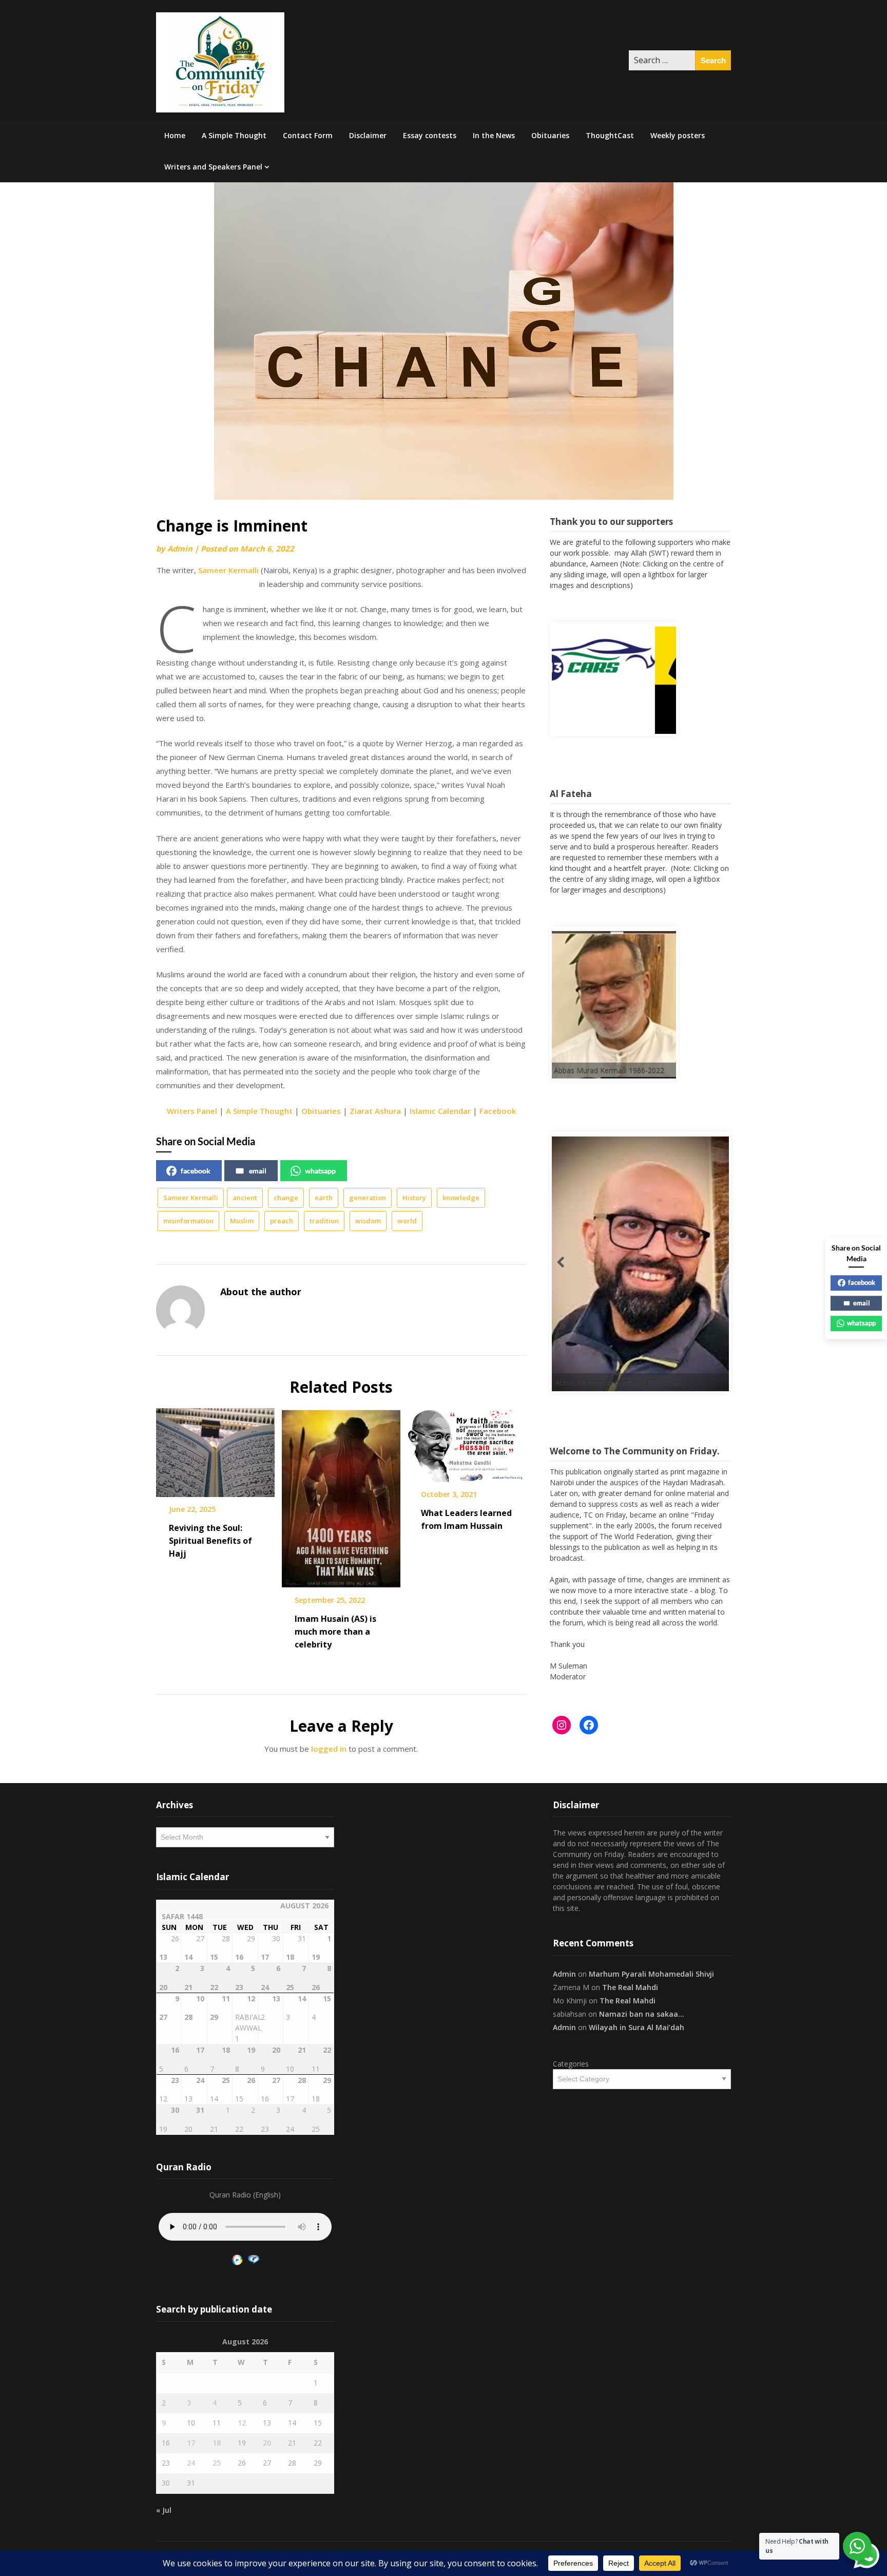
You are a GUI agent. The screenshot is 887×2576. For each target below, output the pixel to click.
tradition (324, 1221)
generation (368, 1198)
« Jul (164, 2510)
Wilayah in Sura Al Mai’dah (637, 2027)
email (258, 1171)
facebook (196, 1171)
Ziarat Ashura (375, 1111)
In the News (494, 135)
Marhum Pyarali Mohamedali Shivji (651, 1974)
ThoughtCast (610, 135)
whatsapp (320, 1171)
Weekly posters (678, 135)
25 (217, 2463)
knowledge (461, 1198)
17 (191, 2443)
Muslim (242, 1221)
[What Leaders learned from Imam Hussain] (467, 1442)
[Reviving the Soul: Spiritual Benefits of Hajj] (215, 1449)
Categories (571, 2064)
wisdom (368, 1221)
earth (324, 1198)
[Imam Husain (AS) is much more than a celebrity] (341, 1494)
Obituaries (550, 135)
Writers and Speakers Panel (213, 167)
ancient (245, 1198)
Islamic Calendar (440, 1111)
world (407, 1221)
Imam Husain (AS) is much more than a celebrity (335, 1632)
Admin (180, 548)
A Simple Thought (234, 135)
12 (242, 2423)
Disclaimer (368, 135)
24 (191, 2463)
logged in (329, 1749)
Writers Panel (192, 1111)
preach (282, 1221)
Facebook (498, 1111)
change (286, 1198)
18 (217, 2443)
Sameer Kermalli (228, 570)
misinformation (188, 1221)
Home (175, 135)
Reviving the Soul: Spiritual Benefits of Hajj (210, 1541)
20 (267, 2443)
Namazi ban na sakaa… (642, 2014)
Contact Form (308, 135)
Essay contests (430, 135)
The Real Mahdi (630, 1987)
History (414, 1198)
